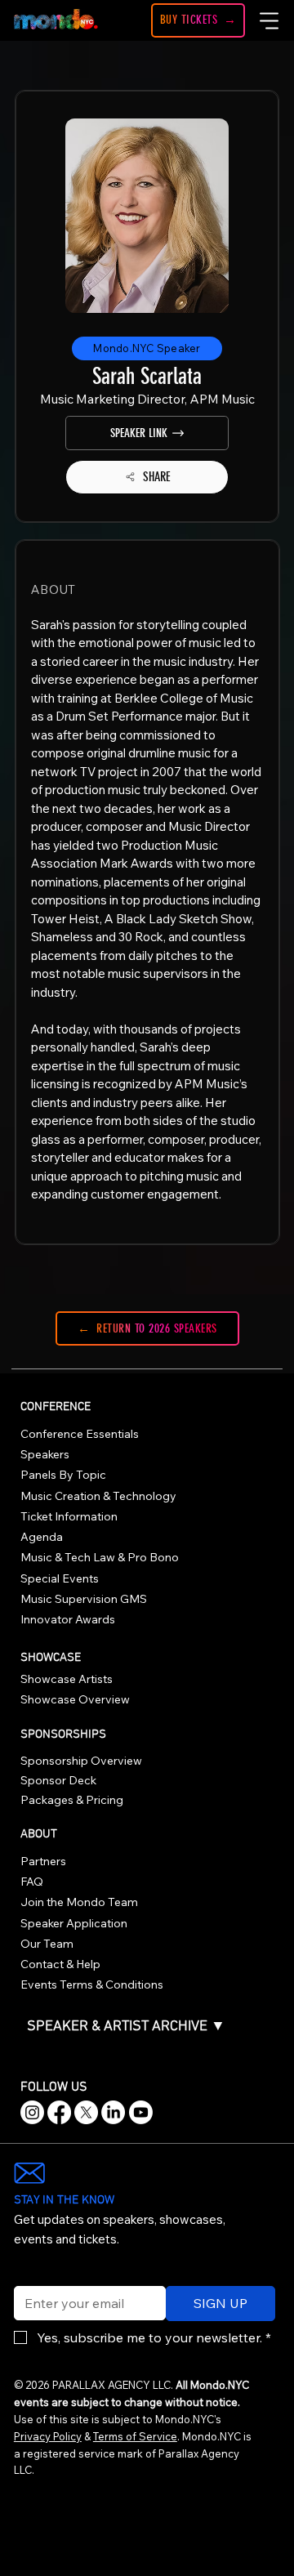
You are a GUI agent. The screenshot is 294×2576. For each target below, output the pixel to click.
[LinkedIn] (113, 2112)
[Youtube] (141, 2112)
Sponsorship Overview (81, 1761)
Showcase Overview (75, 1699)
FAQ (32, 1882)
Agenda (42, 1537)
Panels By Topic (63, 1475)
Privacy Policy (48, 2436)
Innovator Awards (68, 1619)
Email (26, 2275)
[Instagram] (32, 2112)
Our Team (47, 1944)
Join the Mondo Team (79, 1902)
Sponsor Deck (58, 1780)
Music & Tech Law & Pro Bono (100, 1557)
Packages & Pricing (72, 1800)
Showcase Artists (67, 1679)
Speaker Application (74, 1923)
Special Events (60, 1578)
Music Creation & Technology (98, 1496)
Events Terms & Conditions (92, 1984)
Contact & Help (60, 1964)
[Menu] (270, 20)
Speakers (45, 1454)
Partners (43, 1861)
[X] (86, 2112)
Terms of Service (135, 2436)
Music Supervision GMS (84, 1599)
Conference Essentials (80, 1434)
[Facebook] (59, 2112)
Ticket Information (69, 1516)
